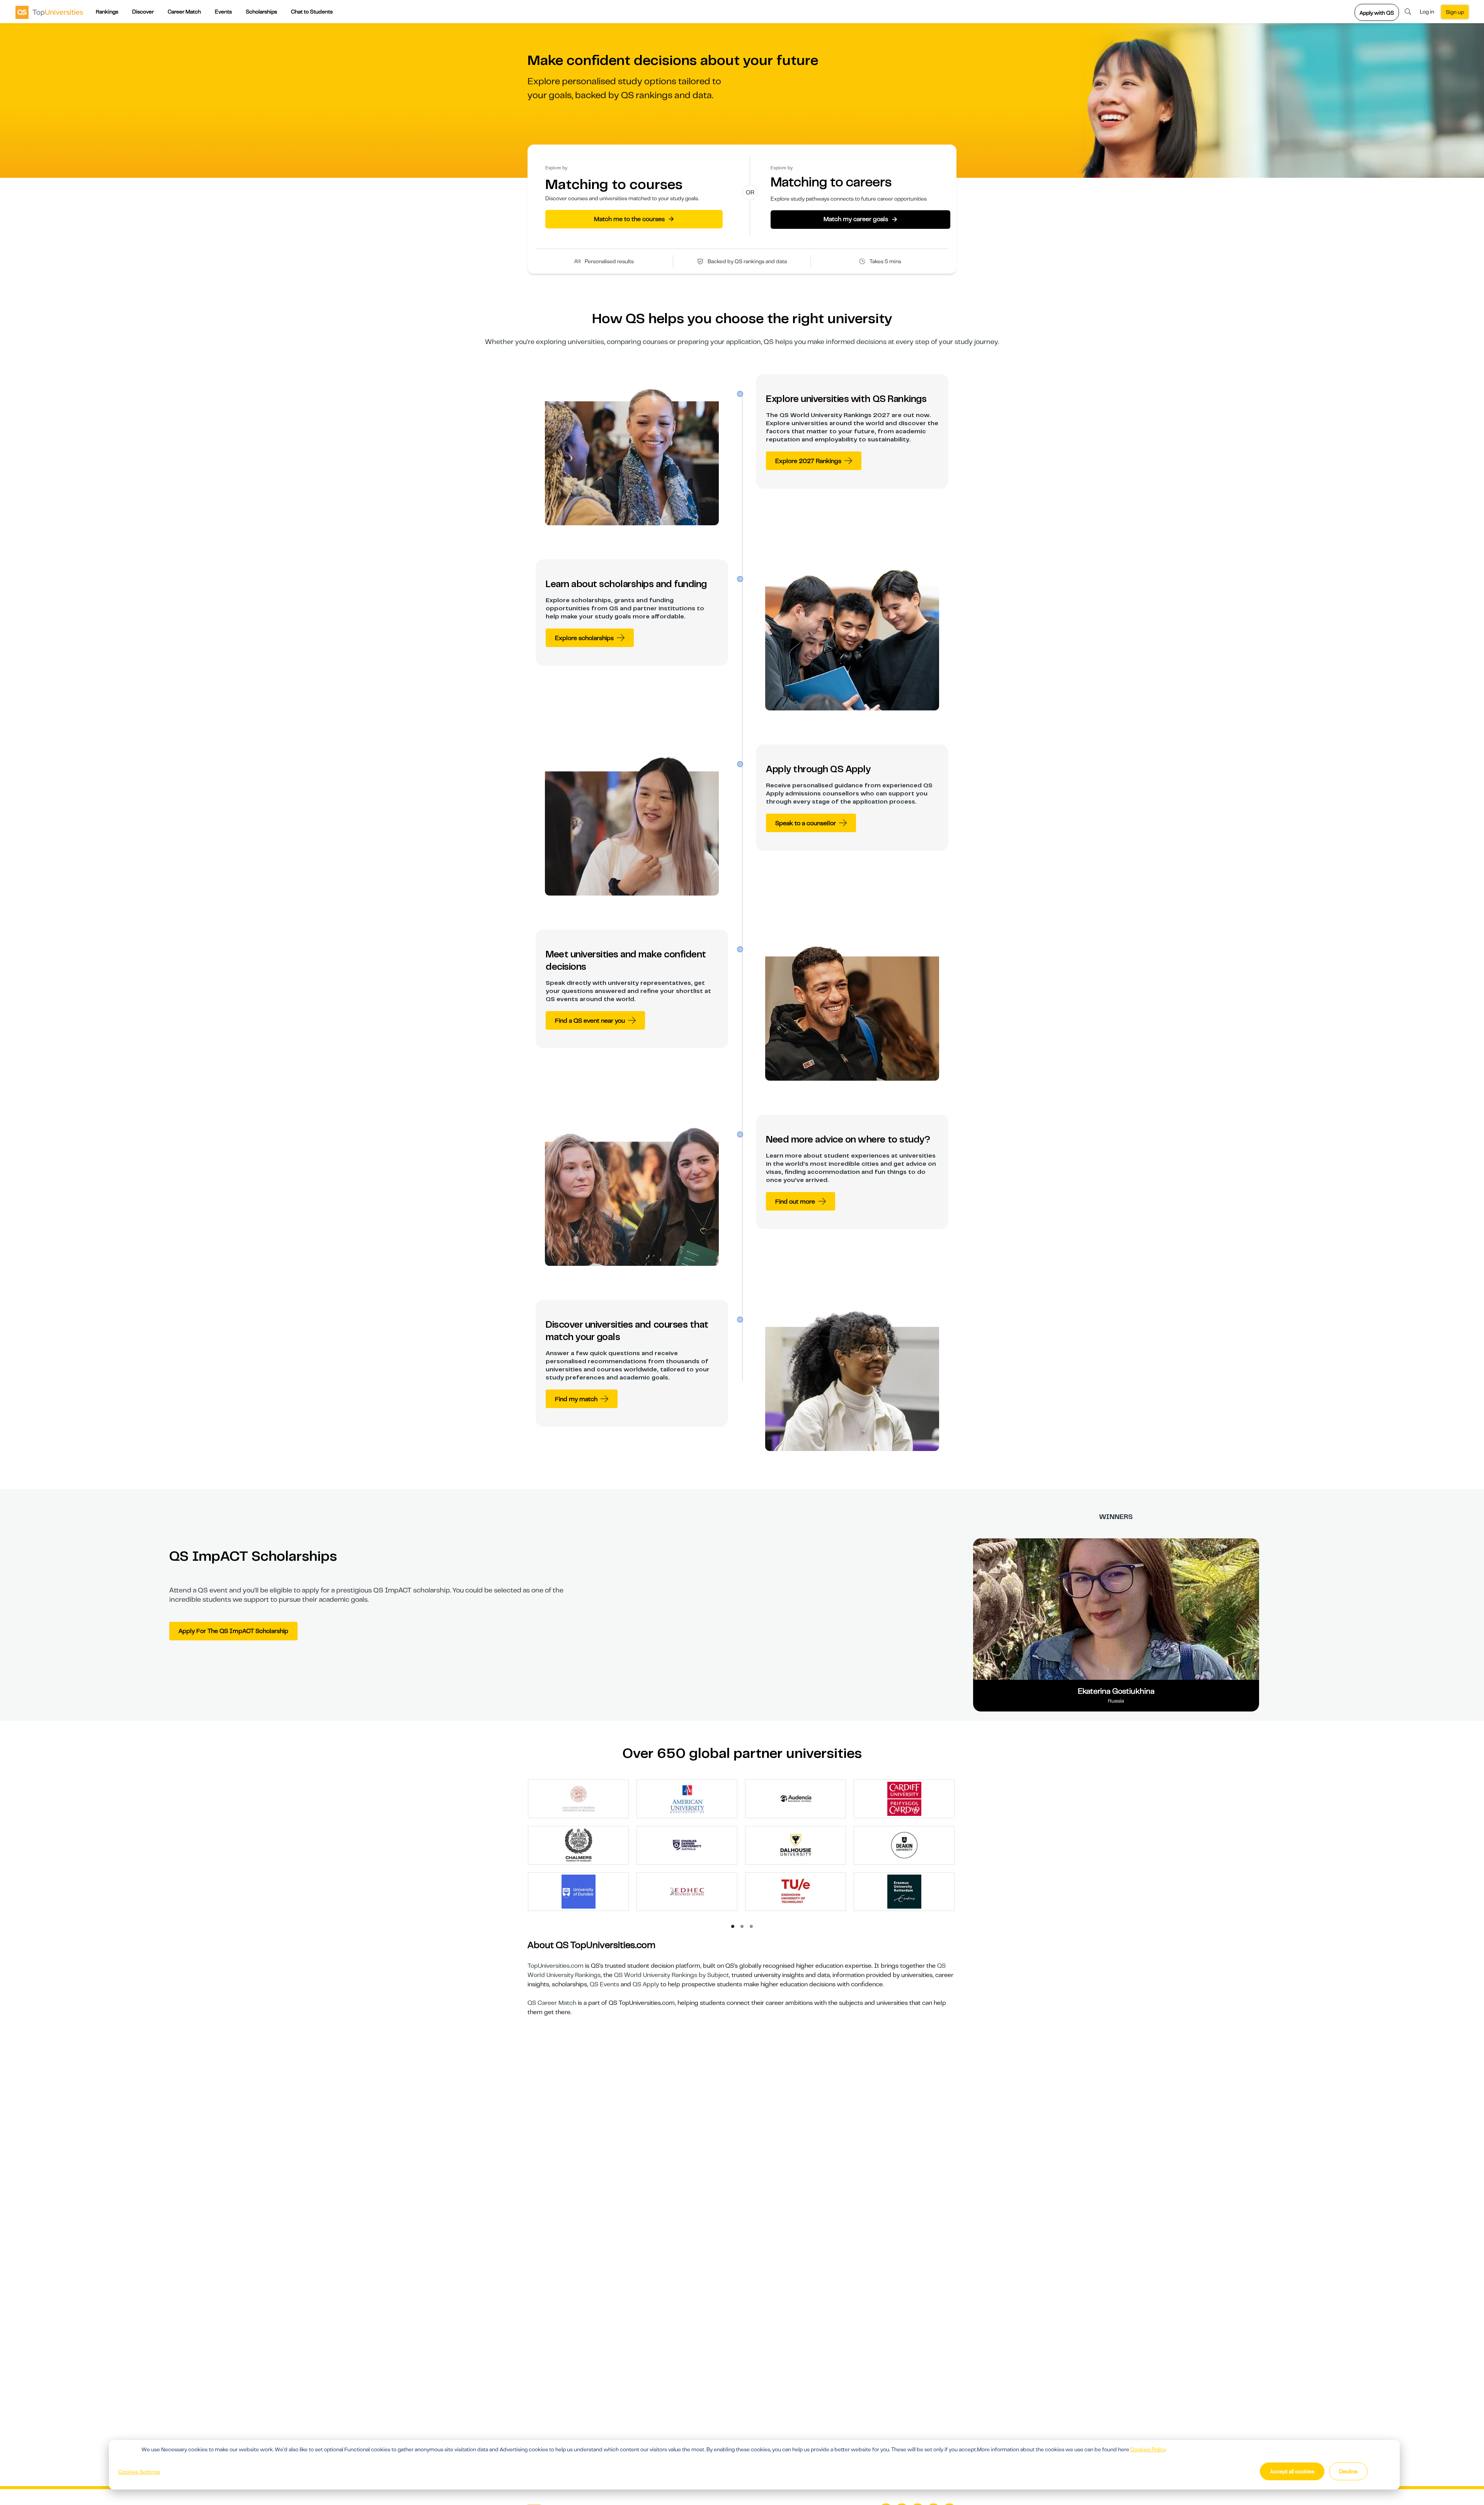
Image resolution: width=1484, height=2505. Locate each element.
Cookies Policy (1148, 2449)
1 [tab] (733, 1927)
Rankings (107, 12)
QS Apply (646, 1984)
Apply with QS (1377, 13)
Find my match (576, 1399)
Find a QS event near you (590, 1021)
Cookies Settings (139, 2472)
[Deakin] (904, 1845)
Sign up (1455, 12)
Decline (1348, 2471)
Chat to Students (312, 12)
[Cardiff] (904, 1798)
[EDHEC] (687, 1891)
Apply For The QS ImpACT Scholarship (233, 1631)
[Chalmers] (579, 1845)
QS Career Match (552, 2003)
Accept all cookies (1292, 2471)
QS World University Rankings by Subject (671, 1975)
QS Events (604, 1984)
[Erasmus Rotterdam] (904, 1891)
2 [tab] (742, 1927)
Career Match (184, 12)
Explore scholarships (584, 638)
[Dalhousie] (796, 1845)
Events (223, 12)
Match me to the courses (634, 219)
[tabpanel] (745, 1849)
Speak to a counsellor (806, 823)
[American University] (687, 1798)
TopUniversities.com (556, 1966)
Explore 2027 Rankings (808, 461)
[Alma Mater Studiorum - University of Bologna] (579, 1798)
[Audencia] (796, 1798)
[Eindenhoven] (796, 1891)
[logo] (49, 12)
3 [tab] (752, 1927)
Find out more (795, 1202)
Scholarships (261, 12)
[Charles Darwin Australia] (687, 1845)
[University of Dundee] (579, 1891)
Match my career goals (860, 219)
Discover (143, 12)
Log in (1427, 12)
